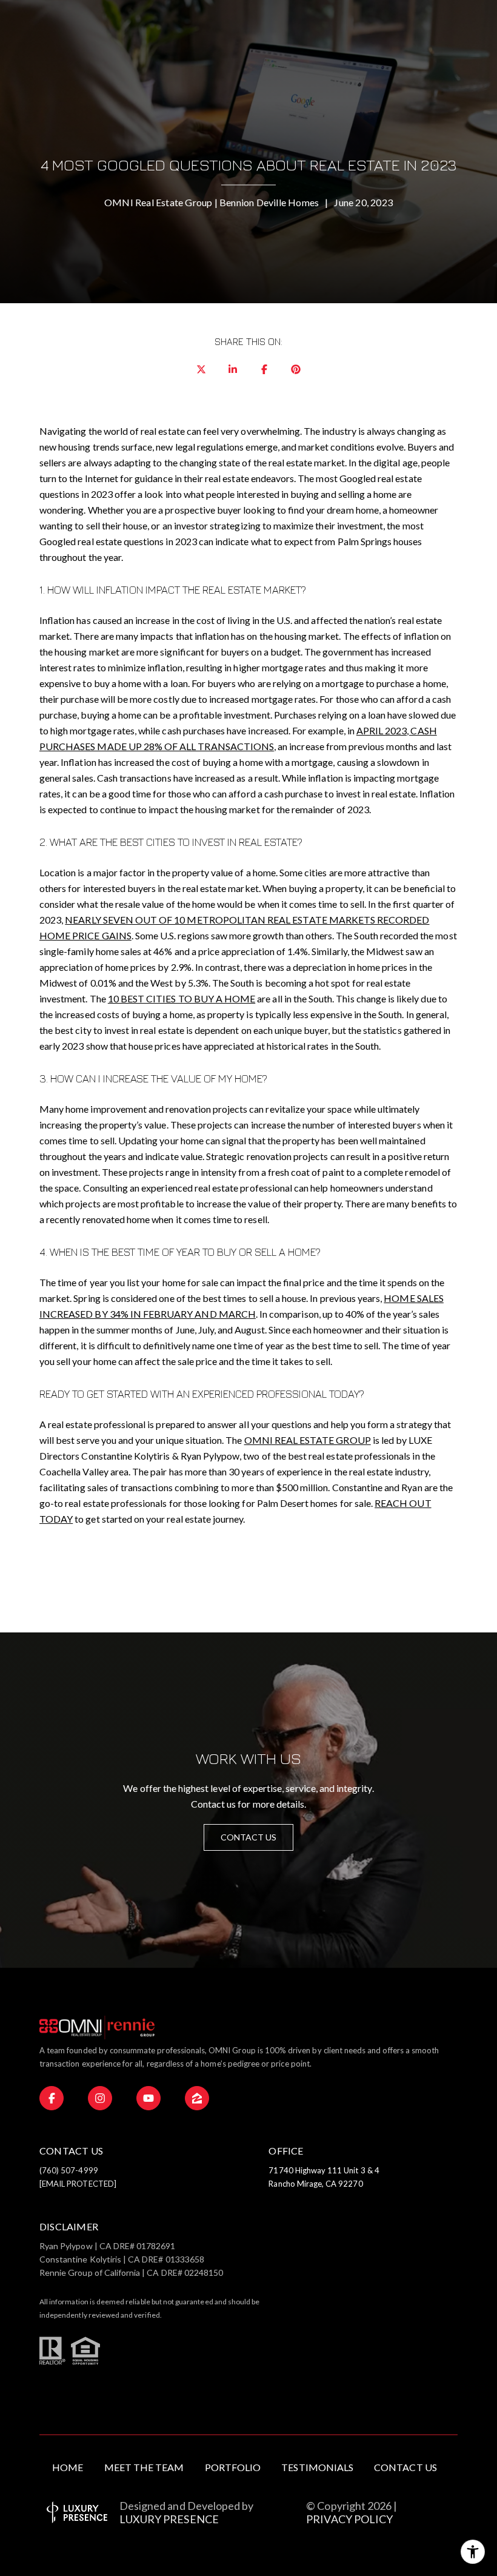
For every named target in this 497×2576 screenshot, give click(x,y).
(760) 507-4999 (69, 2170)
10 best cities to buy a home (182, 998)
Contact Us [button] (249, 1837)
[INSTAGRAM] (100, 2098)
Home (68, 2467)
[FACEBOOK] (52, 2098)
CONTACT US (405, 2467)
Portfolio (233, 2467)
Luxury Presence (169, 2519)
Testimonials (317, 2467)
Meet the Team (144, 2467)
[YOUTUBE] (148, 2098)
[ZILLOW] (197, 2098)
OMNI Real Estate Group (308, 1440)
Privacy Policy (349, 2519)
